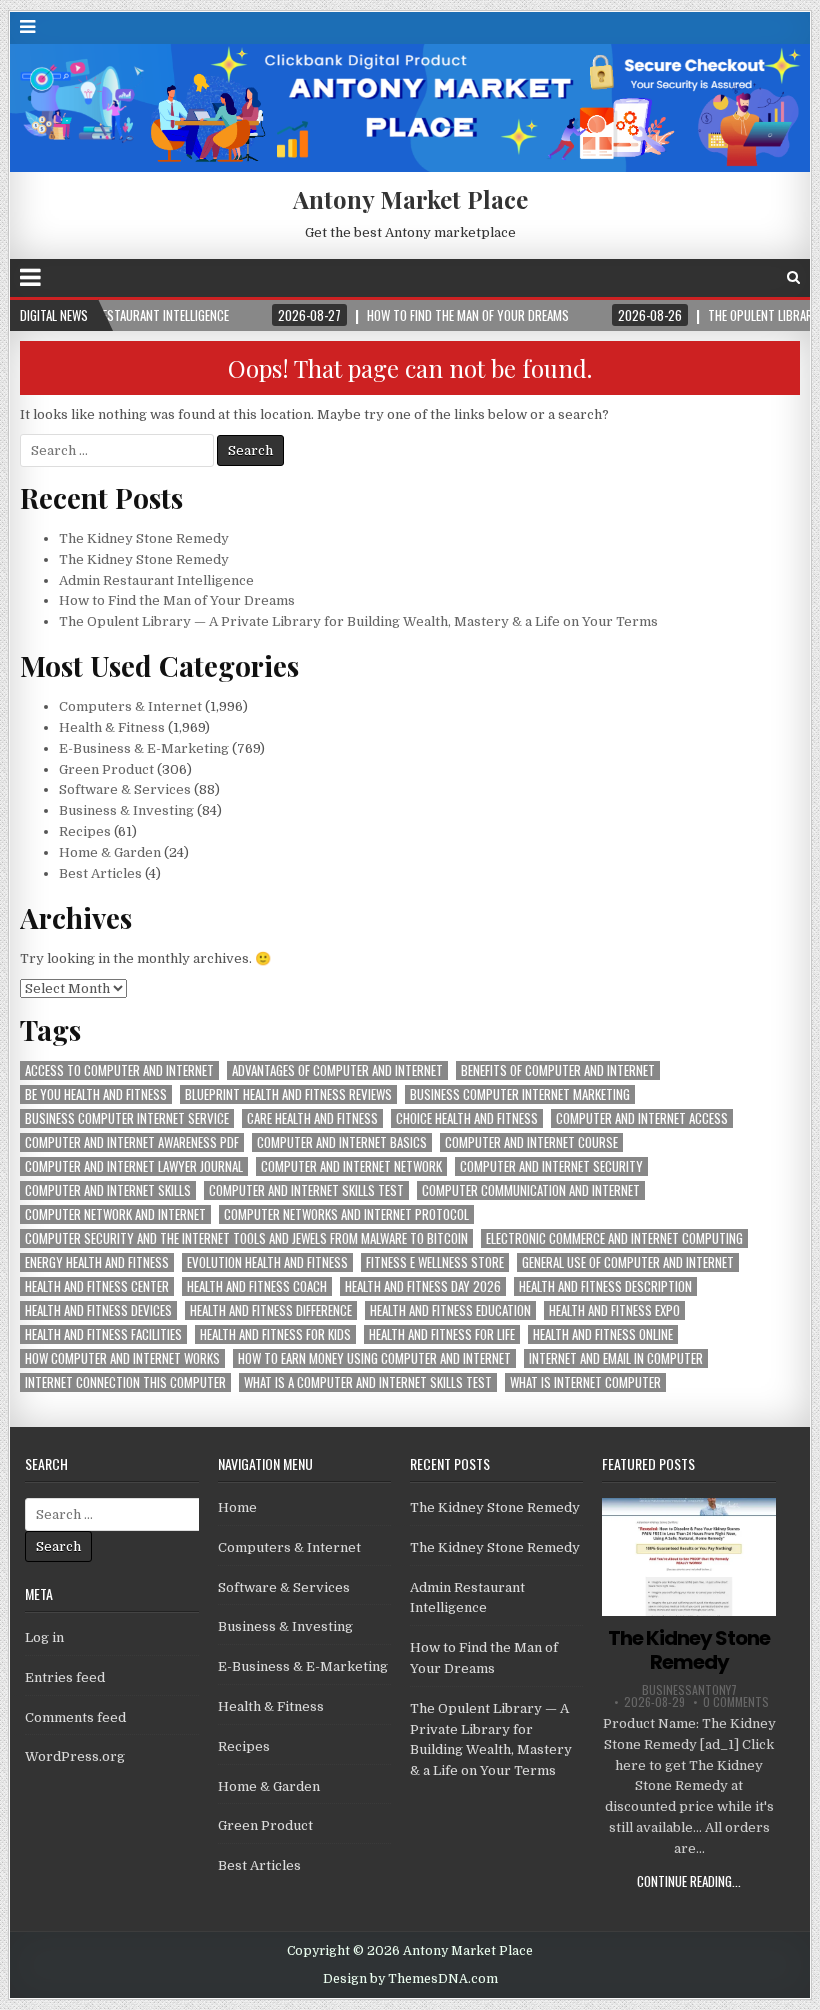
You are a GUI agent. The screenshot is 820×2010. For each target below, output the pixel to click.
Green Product (106, 769)
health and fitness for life (442, 1334)
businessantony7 (689, 1690)
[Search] (793, 277)
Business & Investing (126, 810)
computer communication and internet (531, 1190)
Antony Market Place (410, 199)
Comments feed (75, 1717)
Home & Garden (110, 852)
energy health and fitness (97, 1262)
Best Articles (100, 873)
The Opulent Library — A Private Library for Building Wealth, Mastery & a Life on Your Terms (358, 621)
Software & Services (125, 789)
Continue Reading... (689, 1881)
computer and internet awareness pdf (132, 1142)
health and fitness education (450, 1310)
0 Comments (736, 1702)
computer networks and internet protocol (346, 1214)
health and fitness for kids (275, 1334)
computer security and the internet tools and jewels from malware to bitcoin (246, 1238)
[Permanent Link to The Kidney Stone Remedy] (688, 1557)
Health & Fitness (112, 727)
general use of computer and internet (628, 1262)
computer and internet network (351, 1166)
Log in (44, 1637)
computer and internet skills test (306, 1190)
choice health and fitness (467, 1118)
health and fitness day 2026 (423, 1286)
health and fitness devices (98, 1310)
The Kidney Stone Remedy (144, 538)
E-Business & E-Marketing (144, 748)
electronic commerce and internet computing (614, 1238)
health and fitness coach (257, 1286)
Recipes (85, 831)
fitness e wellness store (435, 1262)
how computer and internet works (122, 1358)
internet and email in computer (616, 1358)
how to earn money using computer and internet (374, 1358)
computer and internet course (531, 1142)
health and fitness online (603, 1334)
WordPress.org (75, 1756)
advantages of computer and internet (337, 1070)
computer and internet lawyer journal (134, 1166)
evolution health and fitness (267, 1262)
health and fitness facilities (103, 1334)
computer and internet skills (108, 1190)
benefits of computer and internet (558, 1070)
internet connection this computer (125, 1382)
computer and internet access (642, 1118)
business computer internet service (127, 1118)
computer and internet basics (342, 1142)
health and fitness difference (271, 1310)
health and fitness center (97, 1286)
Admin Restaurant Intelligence (156, 580)
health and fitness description (605, 1286)
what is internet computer (585, 1382)
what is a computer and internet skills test (368, 1382)
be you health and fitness (96, 1094)
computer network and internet (115, 1214)
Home (237, 1507)
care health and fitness (312, 1118)
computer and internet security (551, 1166)
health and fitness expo (614, 1310)
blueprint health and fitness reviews (288, 1094)
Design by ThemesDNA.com (410, 1979)
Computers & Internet (130, 706)
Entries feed (65, 1677)
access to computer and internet (119, 1070)
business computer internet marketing (520, 1094)
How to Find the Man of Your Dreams (177, 600)
